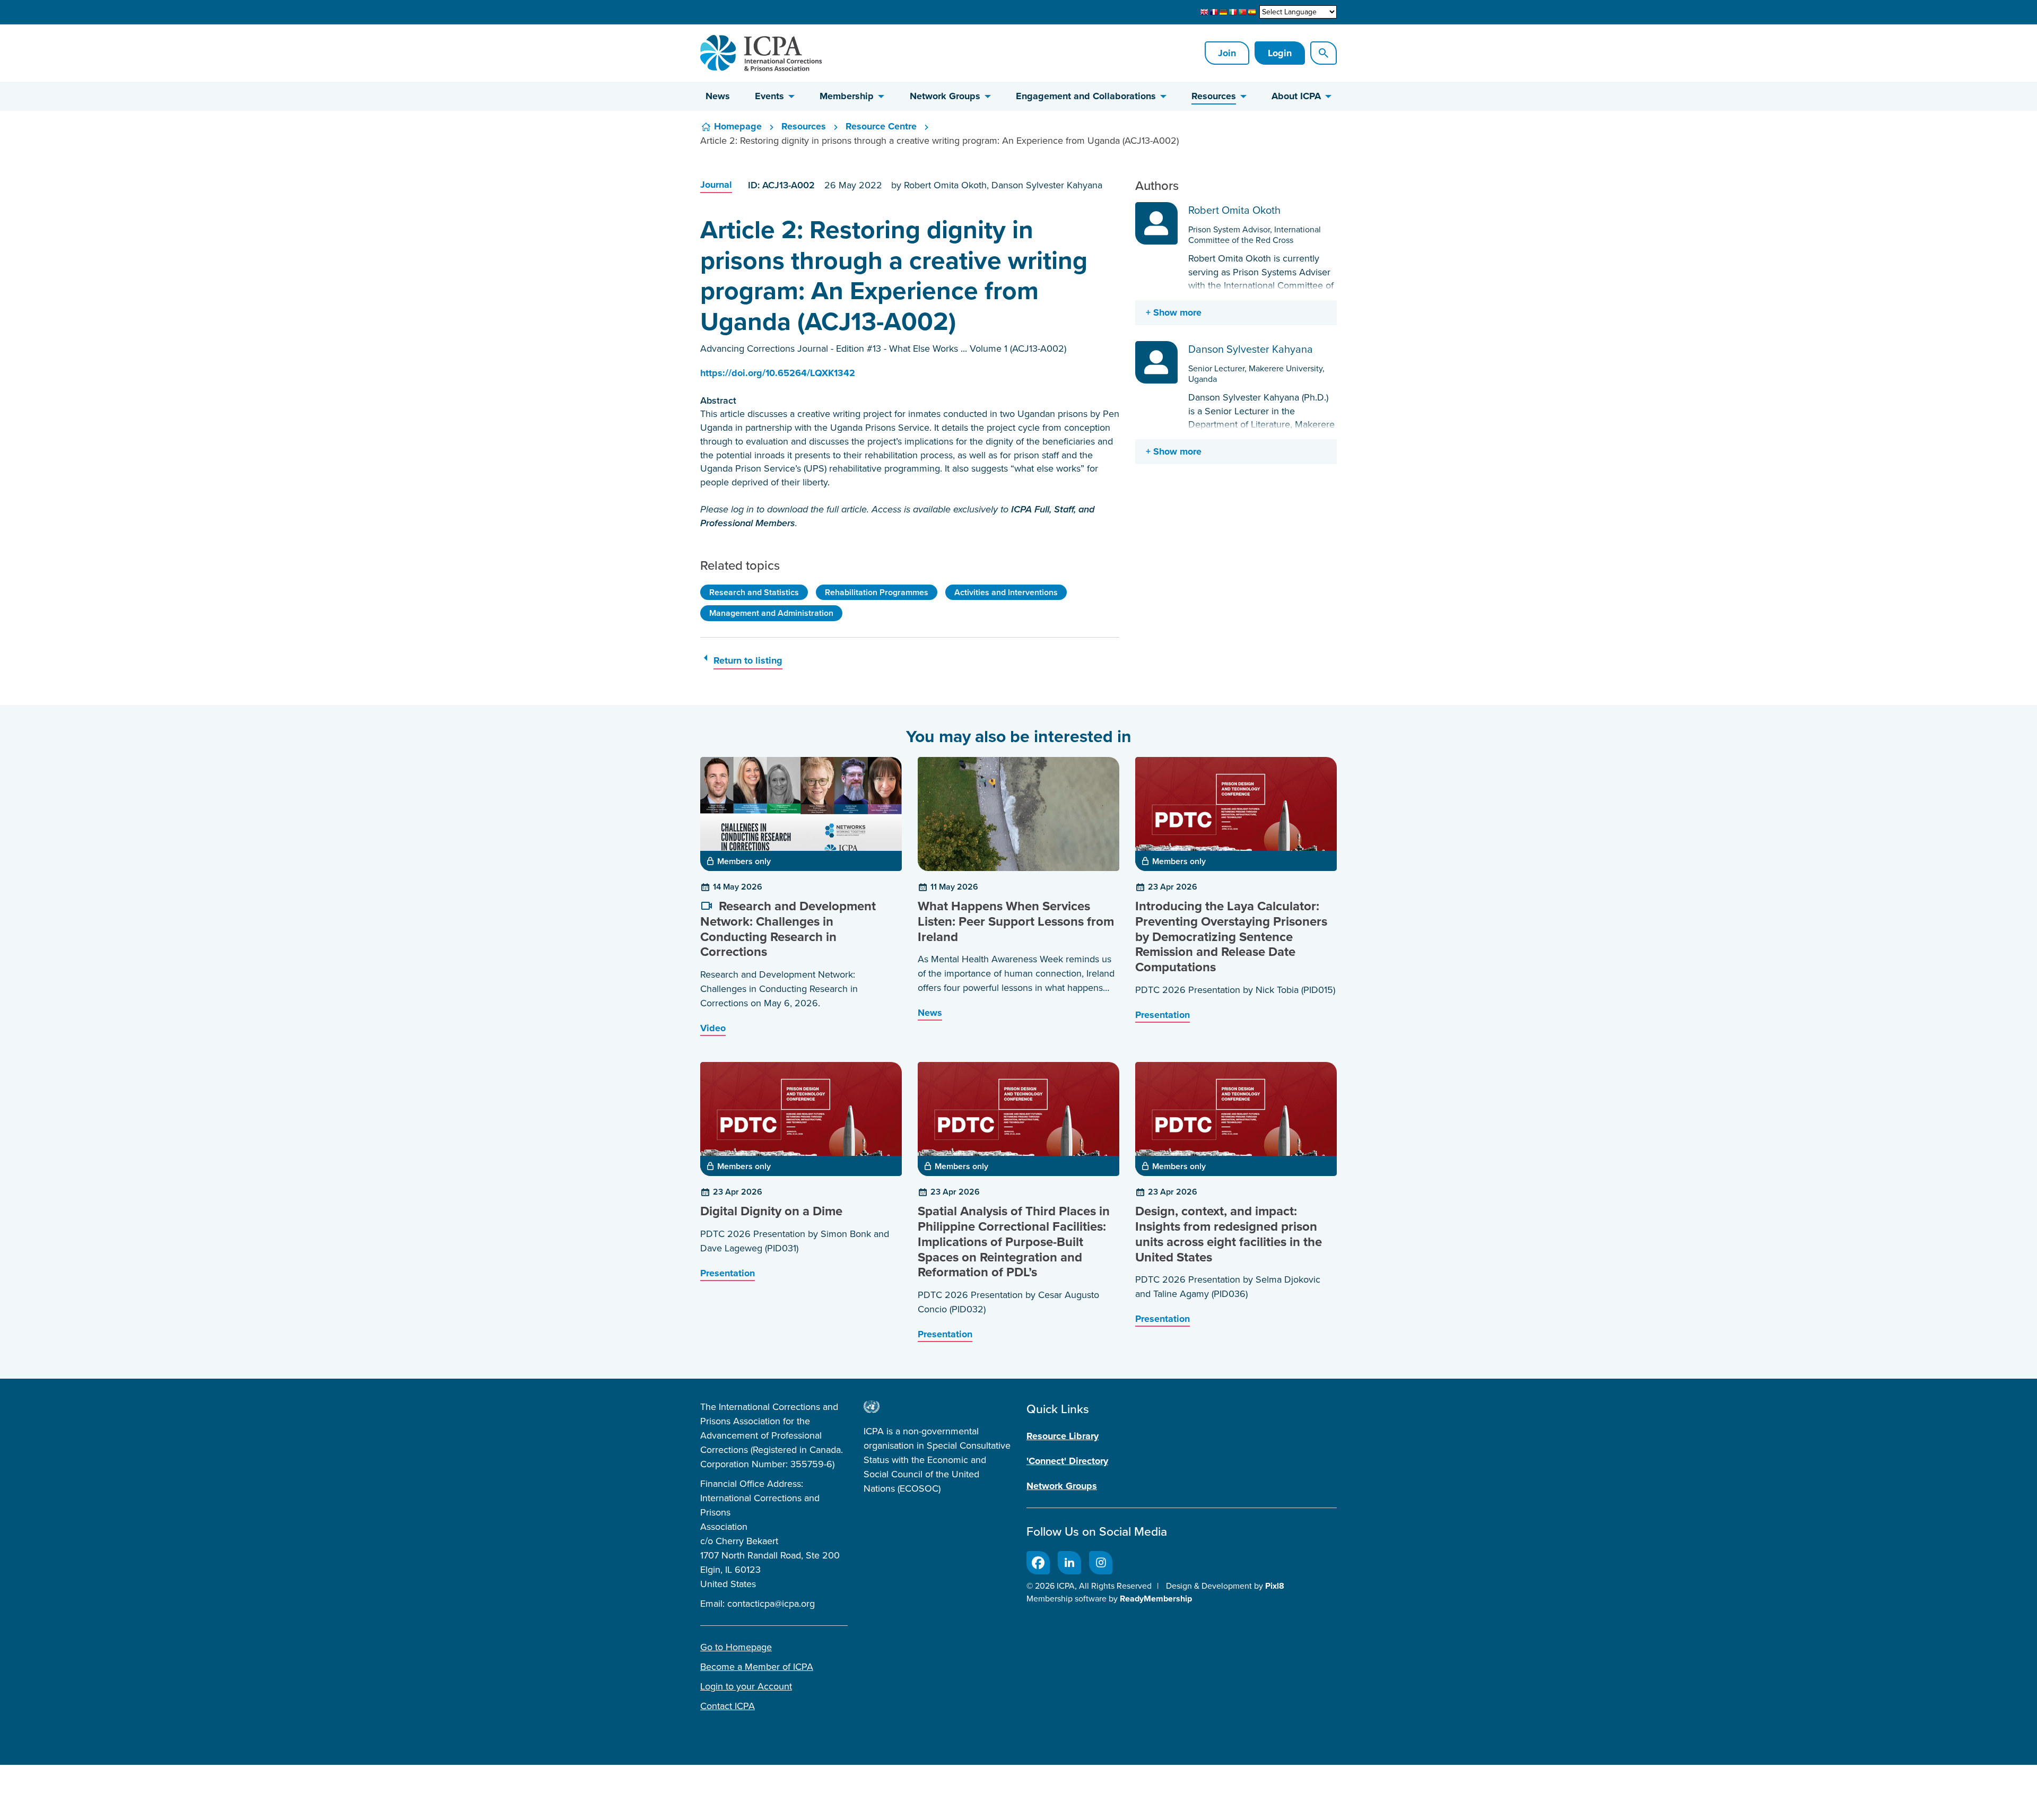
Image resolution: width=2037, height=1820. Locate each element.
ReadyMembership (1156, 1599)
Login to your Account (746, 1686)
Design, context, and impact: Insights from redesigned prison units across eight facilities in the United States (1229, 1234)
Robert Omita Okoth (1234, 210)
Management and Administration (771, 613)
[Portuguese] (1242, 12)
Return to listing (748, 660)
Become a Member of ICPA (757, 1667)
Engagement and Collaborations (1086, 96)
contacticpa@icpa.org (771, 1604)
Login (1280, 53)
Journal (716, 185)
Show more (1177, 312)
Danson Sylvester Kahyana (1251, 349)
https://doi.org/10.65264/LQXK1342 (778, 373)
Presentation (1163, 1015)
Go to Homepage (736, 1647)
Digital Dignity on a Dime (771, 1211)
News (718, 96)
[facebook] (1038, 1563)
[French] (1214, 12)
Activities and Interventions (1006, 592)
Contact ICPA (728, 1706)
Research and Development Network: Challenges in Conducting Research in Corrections (788, 929)
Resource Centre (881, 126)
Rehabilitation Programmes (877, 592)
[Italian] (1233, 12)
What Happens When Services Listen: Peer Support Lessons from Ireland (1016, 921)
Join (1227, 53)
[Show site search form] (1324, 53)
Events (769, 96)
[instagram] (1101, 1563)
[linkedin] (1069, 1563)
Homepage (738, 126)
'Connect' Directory (1067, 1461)
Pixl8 (1275, 1586)
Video (713, 1028)
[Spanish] (1252, 12)
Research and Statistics (754, 592)
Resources (1214, 96)
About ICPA (1296, 96)
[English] (1204, 12)
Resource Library (1063, 1436)
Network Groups (945, 96)
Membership (847, 96)
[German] (1223, 12)
